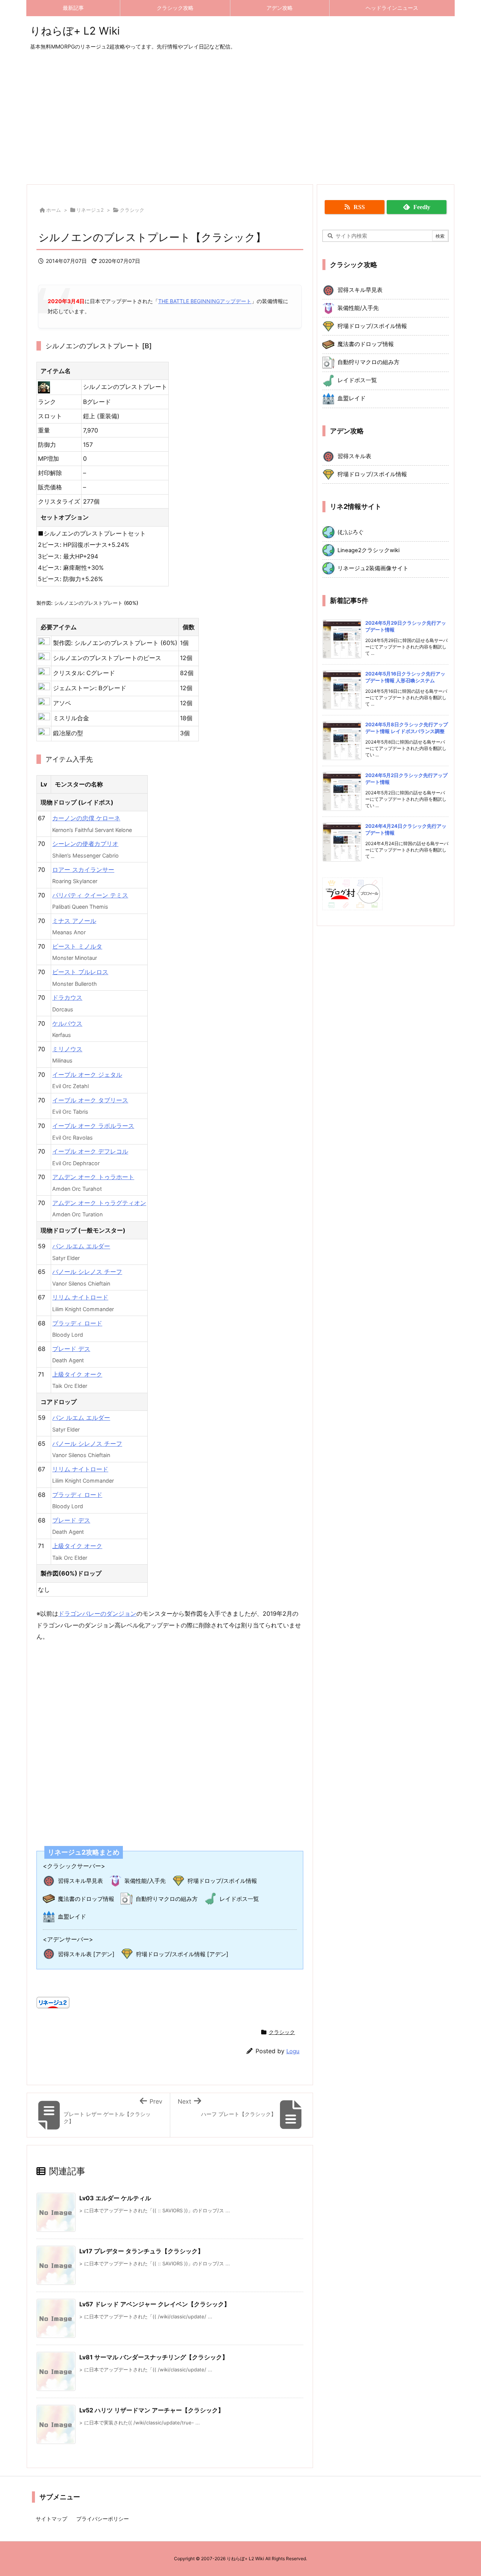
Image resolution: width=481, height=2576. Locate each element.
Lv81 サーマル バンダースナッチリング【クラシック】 (154, 2357)
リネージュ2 (90, 210)
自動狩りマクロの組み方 (167, 1899)
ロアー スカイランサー (83, 870)
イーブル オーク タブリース (90, 1100)
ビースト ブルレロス (80, 972)
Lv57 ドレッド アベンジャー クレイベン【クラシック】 (155, 2304)
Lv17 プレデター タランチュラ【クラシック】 (141, 2251)
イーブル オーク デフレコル (90, 1151)
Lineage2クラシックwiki (368, 550)
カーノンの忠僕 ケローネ (86, 818)
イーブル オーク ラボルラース (93, 1126)
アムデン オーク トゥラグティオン (99, 1203)
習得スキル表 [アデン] (86, 1954)
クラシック (132, 210)
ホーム (54, 210)
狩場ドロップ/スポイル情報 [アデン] (182, 1954)
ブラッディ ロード (77, 1323)
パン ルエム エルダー (81, 1246)
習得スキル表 (354, 456)
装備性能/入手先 (145, 1881)
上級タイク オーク (77, 1374)
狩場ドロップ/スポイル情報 (222, 1881)
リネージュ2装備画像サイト (373, 568)
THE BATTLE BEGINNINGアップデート (205, 301)
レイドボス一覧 (239, 1899)
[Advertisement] (240, 118)
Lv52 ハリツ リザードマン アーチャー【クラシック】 (152, 2410)
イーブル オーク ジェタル (87, 1075)
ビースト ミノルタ (77, 946)
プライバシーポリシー (103, 2519)
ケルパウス (67, 1023)
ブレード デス (71, 1349)
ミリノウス (67, 1049)
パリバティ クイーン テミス (90, 895)
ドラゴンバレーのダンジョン (97, 1614)
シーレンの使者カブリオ (85, 844)
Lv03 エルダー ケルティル (115, 2198)
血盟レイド (72, 1916)
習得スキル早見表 (80, 1881)
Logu (293, 2051)
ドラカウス (67, 997)
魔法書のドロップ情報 (86, 1899)
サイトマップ (51, 2519)
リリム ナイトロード (80, 1297)
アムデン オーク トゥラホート (93, 1177)
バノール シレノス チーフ (87, 1272)
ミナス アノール (74, 921)
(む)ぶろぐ (351, 532)
